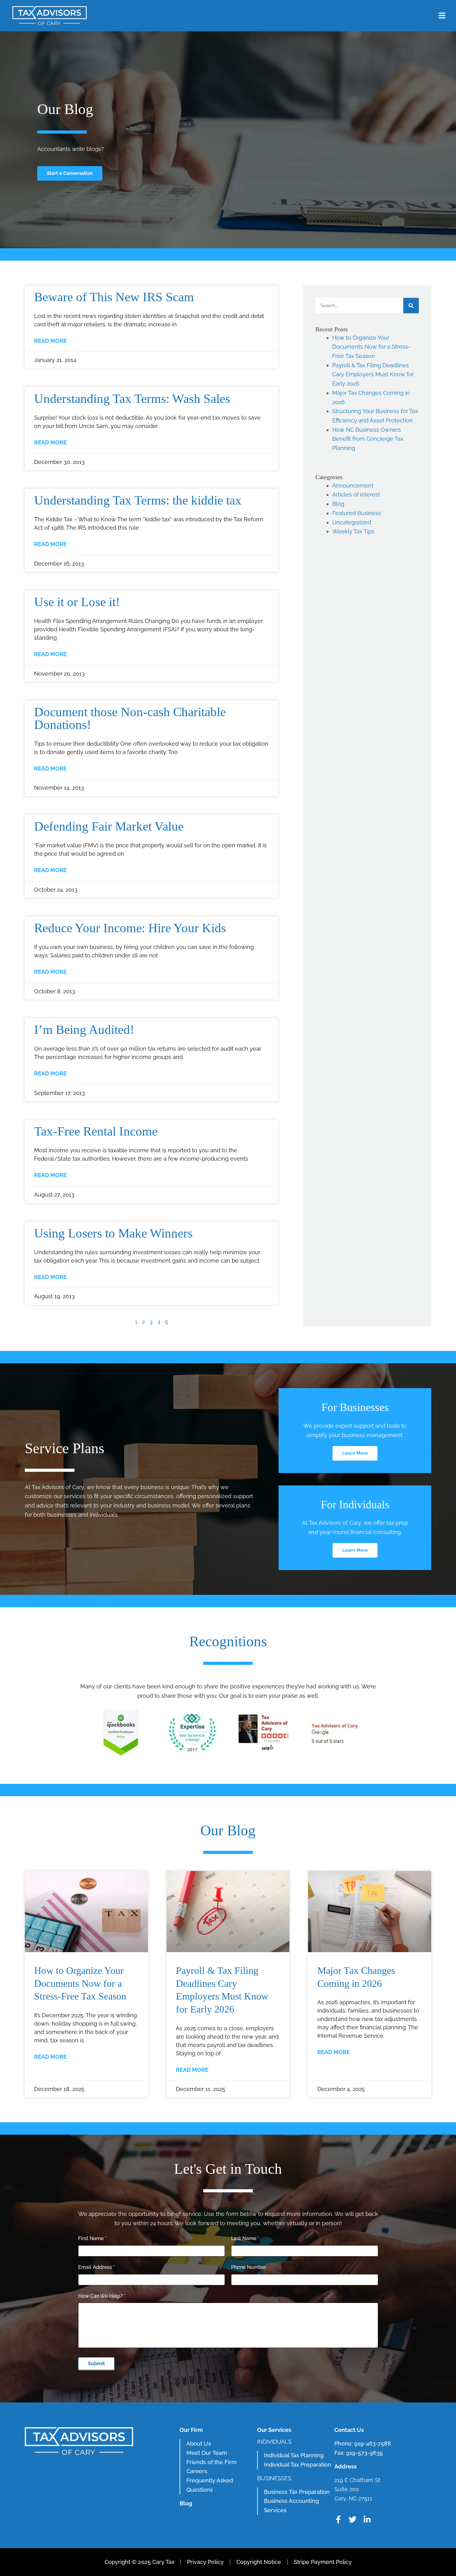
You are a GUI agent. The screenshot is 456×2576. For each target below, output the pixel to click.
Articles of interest (356, 494)
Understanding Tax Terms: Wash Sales (132, 399)
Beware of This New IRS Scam (114, 297)
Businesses (274, 2478)
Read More (50, 341)
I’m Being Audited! (84, 1030)
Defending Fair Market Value (109, 826)
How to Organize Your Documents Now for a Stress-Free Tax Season (371, 347)
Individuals (274, 2442)
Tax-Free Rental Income (96, 1131)
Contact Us (349, 2430)
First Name (92, 2238)
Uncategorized (352, 522)
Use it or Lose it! (77, 602)
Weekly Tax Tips (353, 531)
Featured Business (357, 513)
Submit (96, 2364)
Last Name (245, 2238)
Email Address (96, 2267)
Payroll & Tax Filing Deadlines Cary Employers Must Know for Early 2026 (373, 374)
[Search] (411, 306)
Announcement (353, 485)
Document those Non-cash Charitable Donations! (130, 718)
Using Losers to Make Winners (113, 1233)
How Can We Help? (102, 2296)
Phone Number (249, 2267)
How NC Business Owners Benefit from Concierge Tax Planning (368, 439)
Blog (338, 504)
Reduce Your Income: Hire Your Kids (130, 928)
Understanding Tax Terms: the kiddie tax (138, 500)
